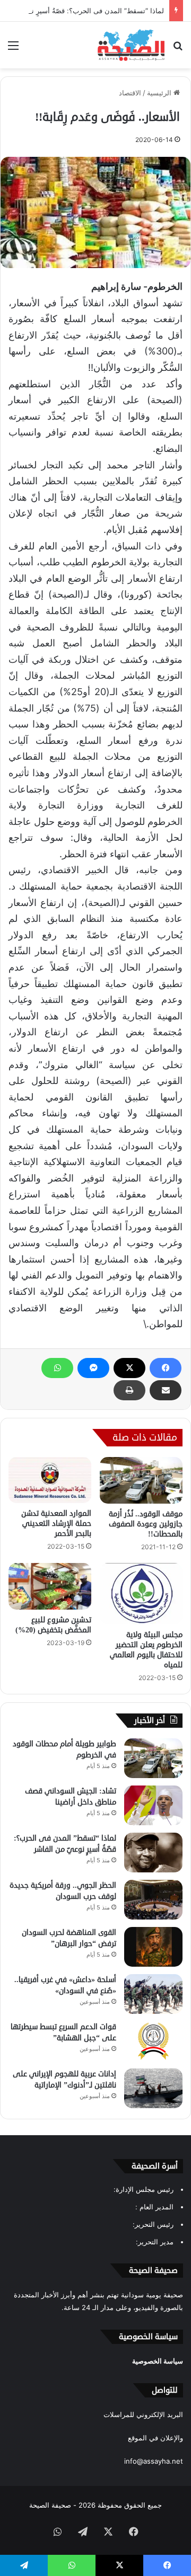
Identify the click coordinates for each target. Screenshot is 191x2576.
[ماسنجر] (93, 1368)
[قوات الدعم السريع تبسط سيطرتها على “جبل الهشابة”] (153, 2041)
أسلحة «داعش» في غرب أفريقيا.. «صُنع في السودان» (65, 1985)
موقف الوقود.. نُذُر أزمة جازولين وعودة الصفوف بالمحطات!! (146, 1524)
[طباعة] (129, 1390)
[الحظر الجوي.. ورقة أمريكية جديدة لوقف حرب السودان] (153, 1900)
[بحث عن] (178, 49)
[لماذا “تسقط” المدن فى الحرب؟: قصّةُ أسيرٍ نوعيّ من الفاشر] (153, 1853)
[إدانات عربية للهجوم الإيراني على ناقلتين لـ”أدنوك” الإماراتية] (153, 2088)
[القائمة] (13, 49)
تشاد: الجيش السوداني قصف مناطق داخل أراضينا (71, 1797)
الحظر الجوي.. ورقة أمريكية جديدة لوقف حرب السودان (63, 1891)
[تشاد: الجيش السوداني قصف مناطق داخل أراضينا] (153, 1805)
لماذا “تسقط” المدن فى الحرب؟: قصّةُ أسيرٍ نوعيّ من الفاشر (65, 1844)
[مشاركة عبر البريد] (166, 1390)
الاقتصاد (130, 93)
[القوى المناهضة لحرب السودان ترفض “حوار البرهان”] (153, 1947)
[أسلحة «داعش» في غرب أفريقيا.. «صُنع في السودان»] (153, 1994)
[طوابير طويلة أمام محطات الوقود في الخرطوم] (153, 1758)
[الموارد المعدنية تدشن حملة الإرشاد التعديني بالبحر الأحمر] (50, 1480)
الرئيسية (160, 93)
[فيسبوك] (166, 1368)
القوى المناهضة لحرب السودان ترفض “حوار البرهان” (69, 1938)
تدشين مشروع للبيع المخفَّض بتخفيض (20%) (53, 1625)
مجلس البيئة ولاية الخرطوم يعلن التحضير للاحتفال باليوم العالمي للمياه (146, 1650)
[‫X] (129, 1368)
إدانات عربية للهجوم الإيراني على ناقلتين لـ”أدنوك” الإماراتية (64, 2080)
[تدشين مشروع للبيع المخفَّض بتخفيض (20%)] (50, 1586)
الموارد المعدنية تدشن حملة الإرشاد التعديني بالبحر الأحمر (56, 1524)
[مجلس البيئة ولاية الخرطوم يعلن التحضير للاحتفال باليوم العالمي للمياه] (141, 1594)
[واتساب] (57, 1368)
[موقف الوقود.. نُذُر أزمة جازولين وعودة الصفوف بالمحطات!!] (141, 1480)
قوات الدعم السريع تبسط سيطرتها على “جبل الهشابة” (63, 2032)
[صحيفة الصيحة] (131, 45)
